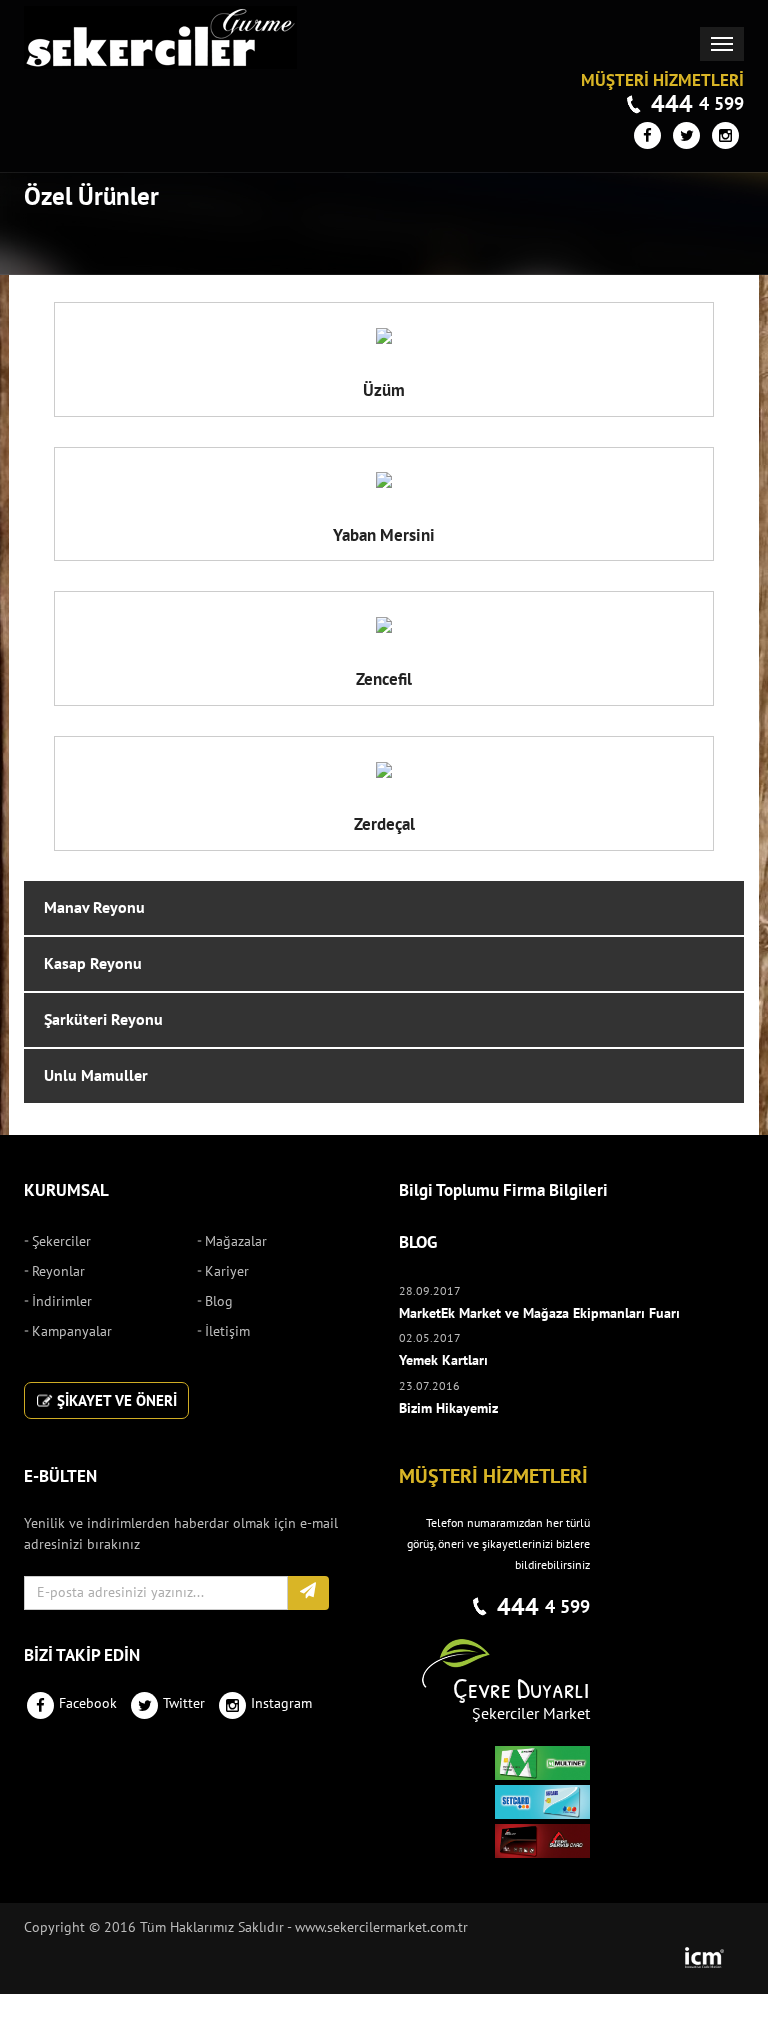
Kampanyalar (72, 1331)
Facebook (88, 1703)
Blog (219, 1301)
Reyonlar (58, 1271)
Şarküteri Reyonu (103, 1020)
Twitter (184, 1703)
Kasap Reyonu (93, 964)
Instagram (281, 1703)
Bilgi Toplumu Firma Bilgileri (503, 1191)
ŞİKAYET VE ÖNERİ (115, 1401)
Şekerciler (61, 1241)
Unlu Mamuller (96, 1076)
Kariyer (227, 1271)
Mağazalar (236, 1241)
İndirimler (62, 1301)
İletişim (227, 1331)
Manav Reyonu (94, 908)
